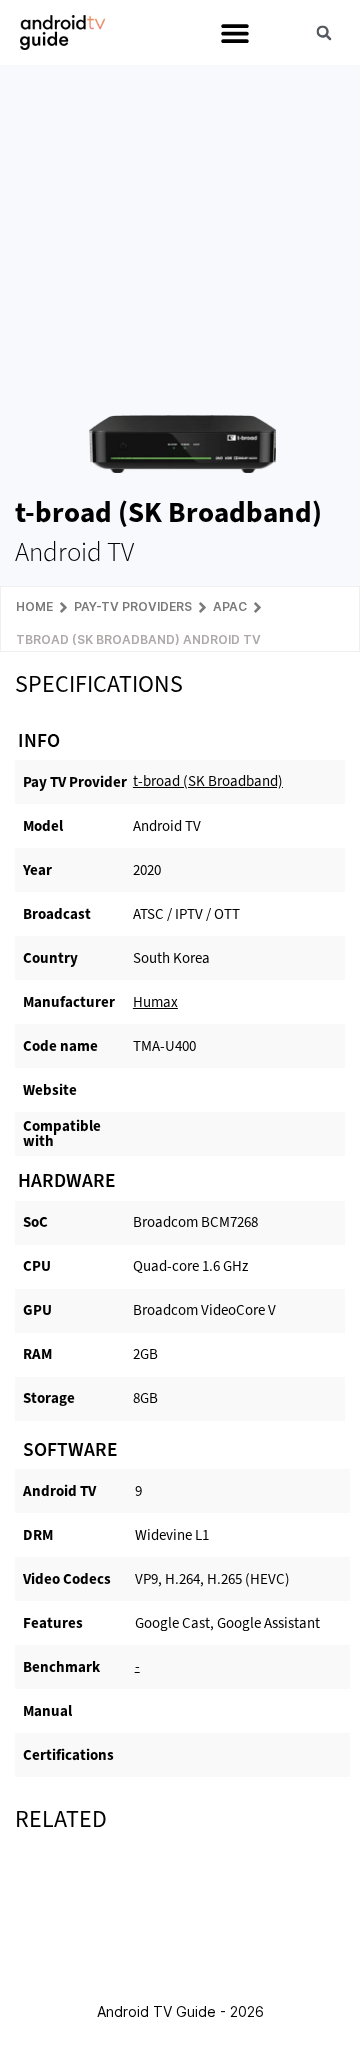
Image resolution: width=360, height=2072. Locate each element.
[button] (234, 32)
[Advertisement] (182, 226)
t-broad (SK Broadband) (208, 781)
